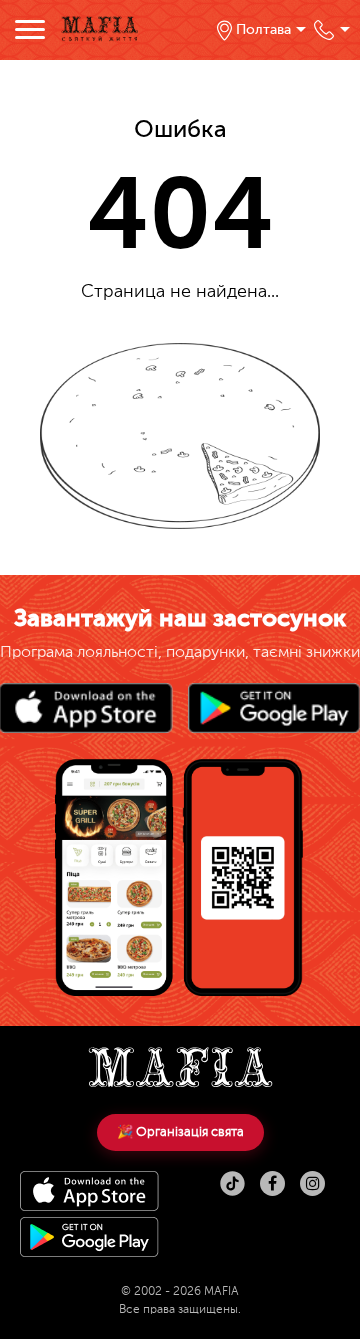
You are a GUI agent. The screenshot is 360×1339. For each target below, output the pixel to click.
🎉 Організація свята (180, 1132)
